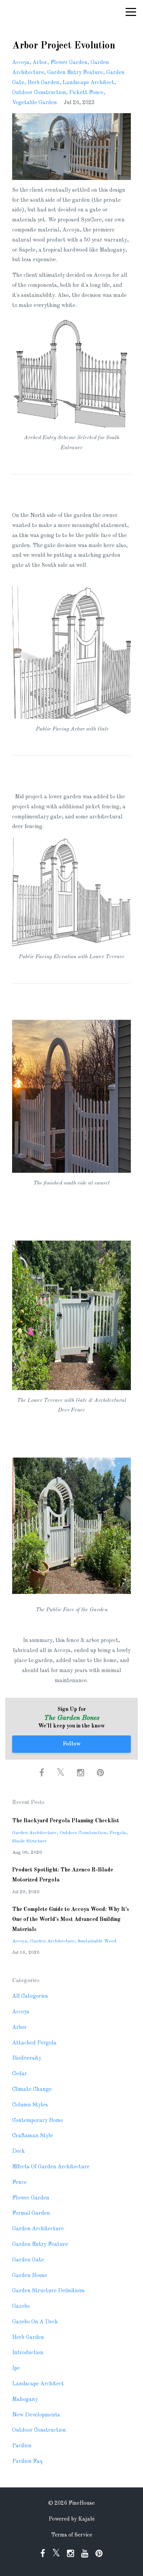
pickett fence (86, 93)
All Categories (30, 1996)
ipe (16, 2368)
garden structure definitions (48, 2291)
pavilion (22, 2446)
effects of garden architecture (51, 2167)
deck (19, 2151)
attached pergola (34, 2043)
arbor (40, 63)
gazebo (21, 2306)
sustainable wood (97, 1941)
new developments (36, 2415)
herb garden (43, 83)
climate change (32, 2089)
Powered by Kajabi (71, 2519)
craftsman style (33, 2136)
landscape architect (88, 83)
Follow (72, 1744)
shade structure (30, 1841)
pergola (118, 1833)
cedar (20, 2074)
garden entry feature (75, 73)
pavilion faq (27, 2461)
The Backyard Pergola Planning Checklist (66, 1821)
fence (19, 2183)
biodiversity (27, 2058)
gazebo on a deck (35, 2322)
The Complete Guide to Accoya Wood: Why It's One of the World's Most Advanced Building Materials (71, 1920)
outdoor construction (39, 93)
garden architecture (34, 1833)
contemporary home (38, 2121)
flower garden (69, 63)
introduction (28, 2353)
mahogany (25, 2400)
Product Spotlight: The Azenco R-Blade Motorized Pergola (63, 1875)
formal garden (31, 2213)
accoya (21, 63)
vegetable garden (35, 103)
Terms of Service (72, 2535)
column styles (30, 2105)
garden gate (28, 2260)
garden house (30, 2276)
